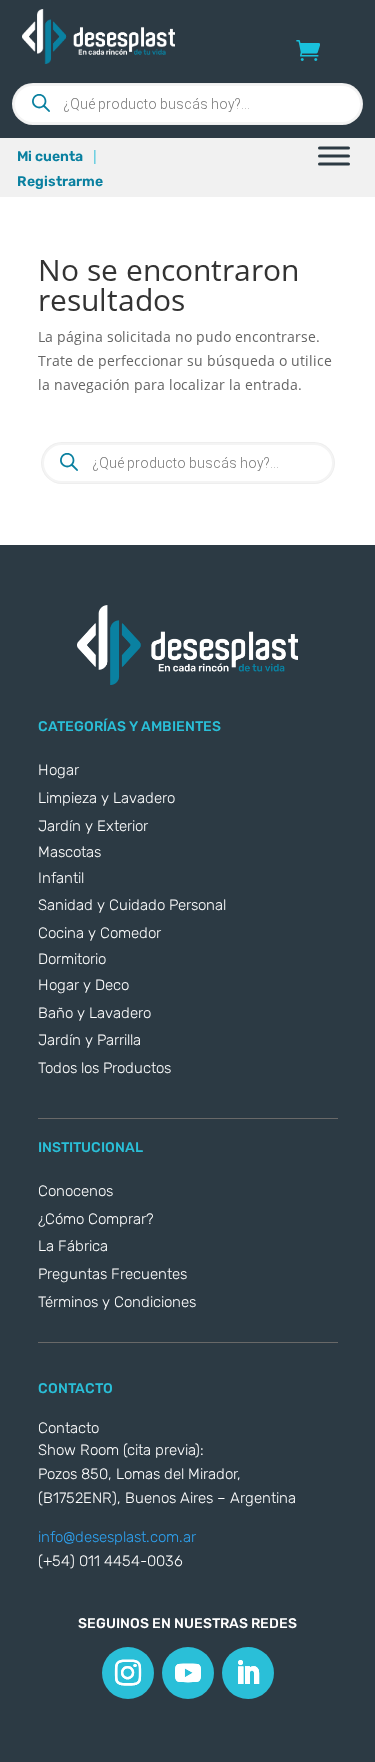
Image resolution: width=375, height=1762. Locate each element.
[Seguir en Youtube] (188, 1673)
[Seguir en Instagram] (128, 1673)
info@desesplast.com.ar (117, 1537)
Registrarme (60, 181)
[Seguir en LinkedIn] (248, 1673)
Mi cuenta (50, 156)
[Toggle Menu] (334, 155)
